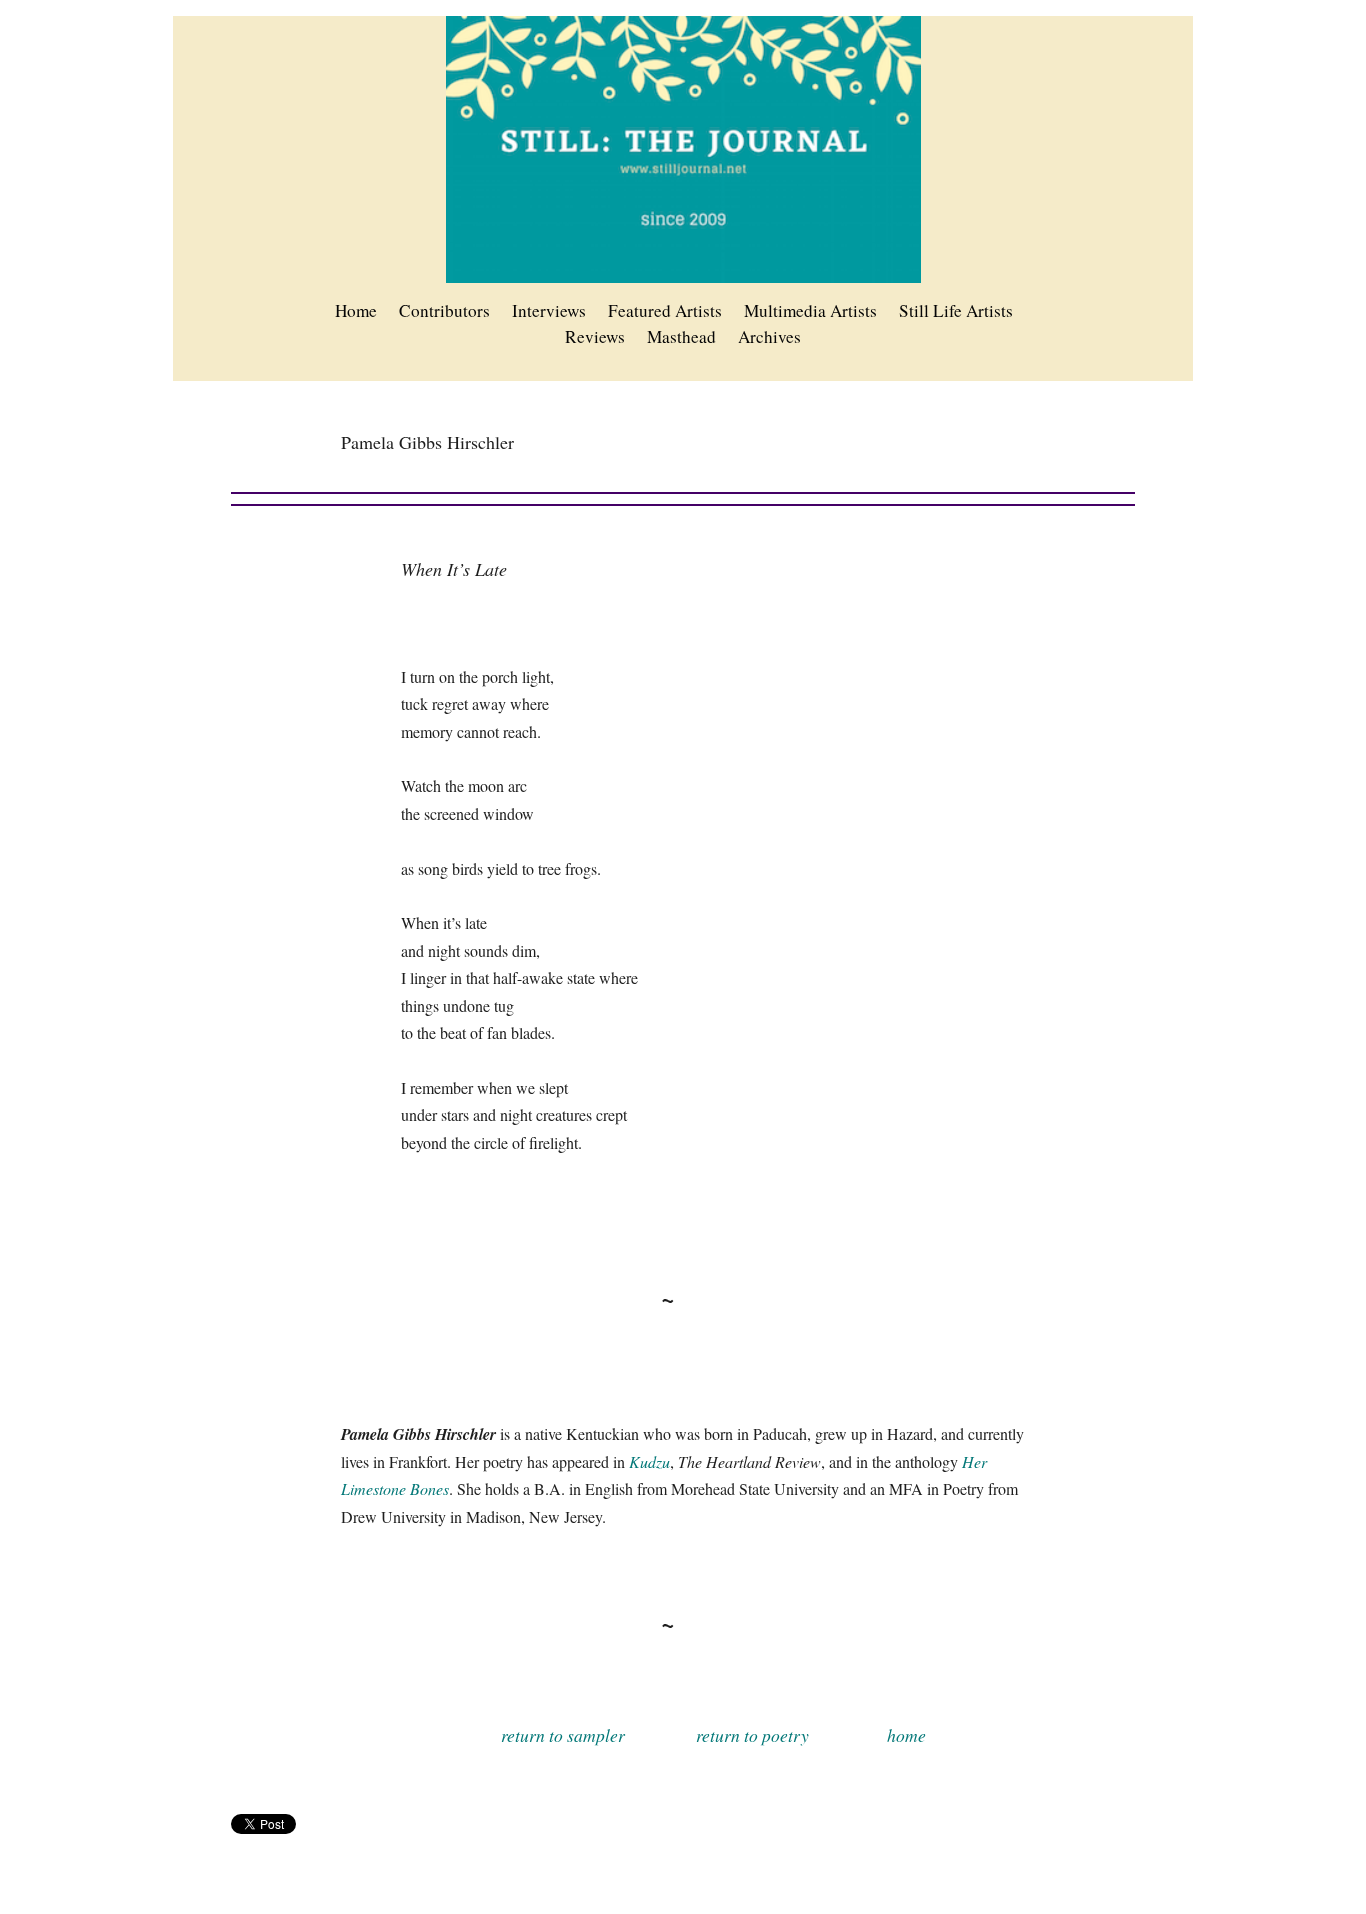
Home (356, 310)
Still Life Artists (956, 310)
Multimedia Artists (810, 310)
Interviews (549, 310)
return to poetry (752, 1735)
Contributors (444, 310)
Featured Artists (665, 310)
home (906, 1735)
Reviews (595, 336)
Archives (769, 336)
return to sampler (563, 1735)
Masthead (681, 336)
